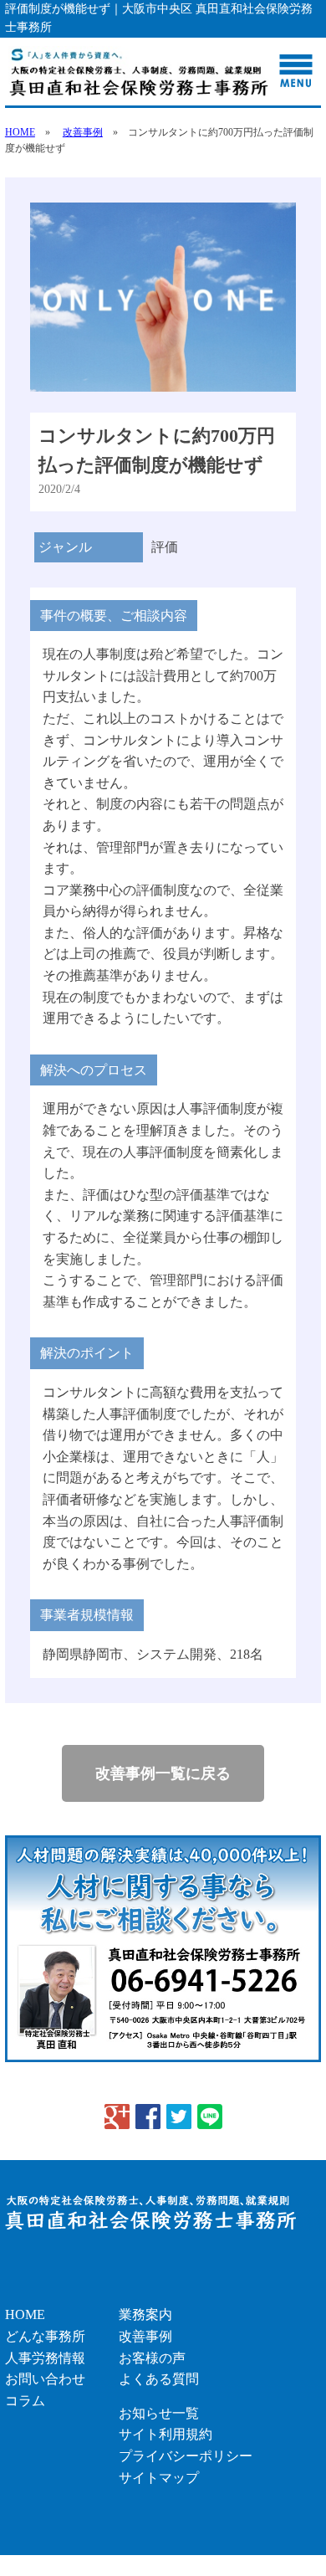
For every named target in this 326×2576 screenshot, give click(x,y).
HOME (20, 132)
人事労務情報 (45, 2358)
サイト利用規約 (166, 2434)
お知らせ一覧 (159, 2413)
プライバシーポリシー (186, 2456)
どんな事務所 (45, 2336)
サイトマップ (159, 2478)
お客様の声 (152, 2358)
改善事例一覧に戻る (163, 1773)
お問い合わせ (45, 2379)
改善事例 (83, 132)
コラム (25, 2401)
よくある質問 (159, 2379)
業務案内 (145, 2314)
